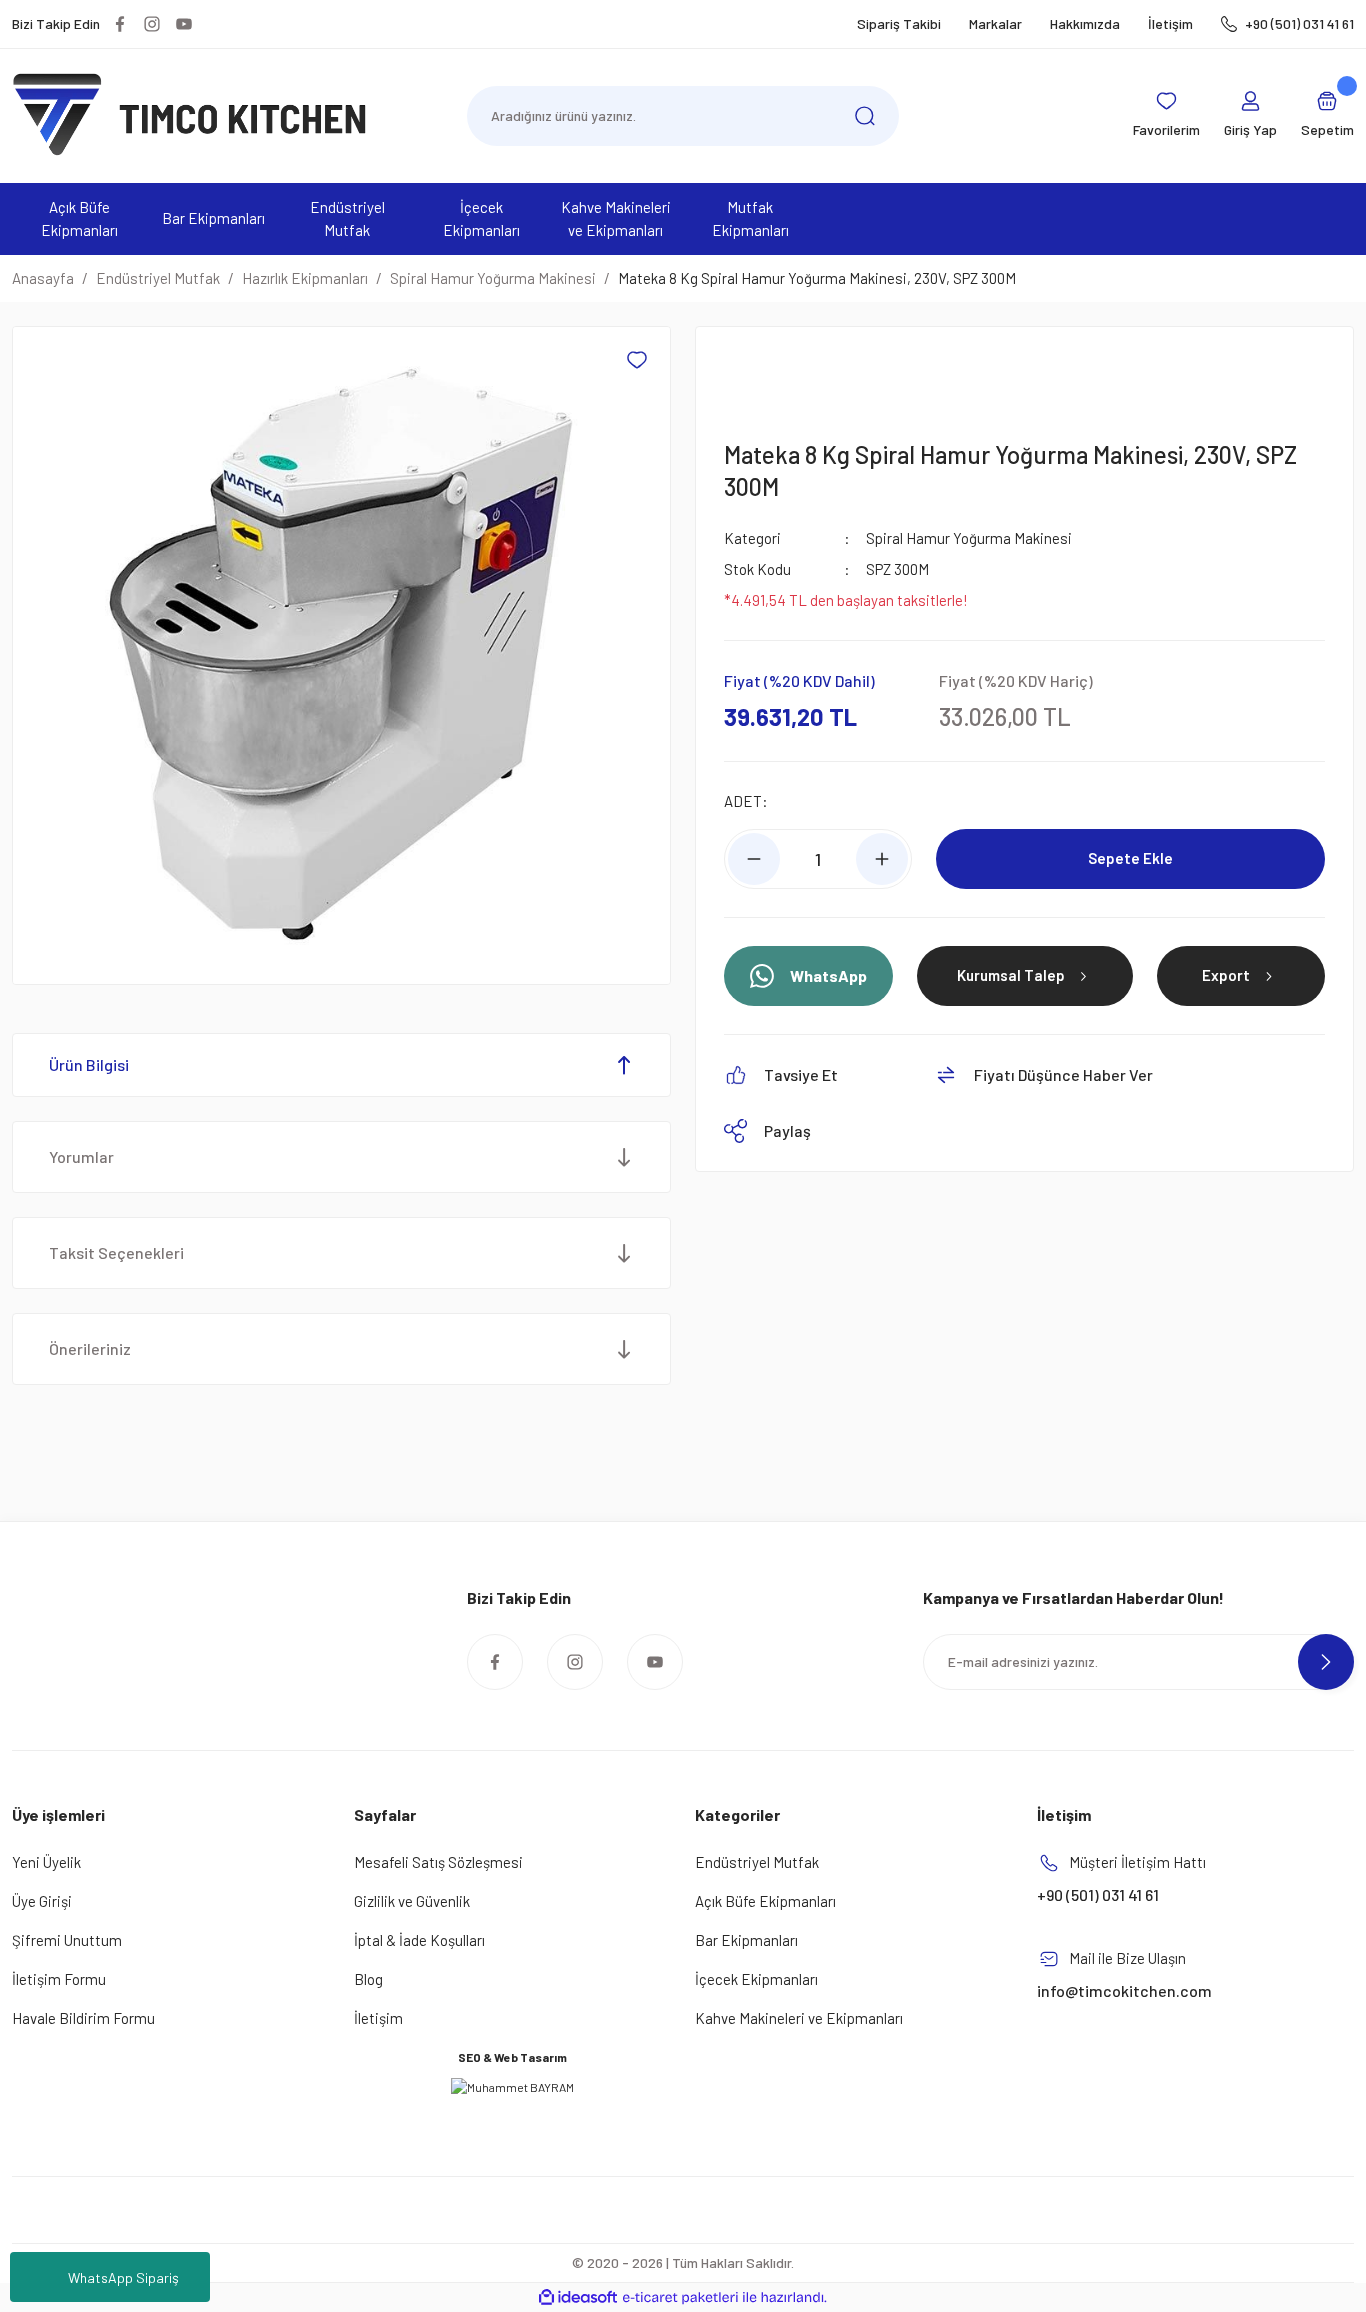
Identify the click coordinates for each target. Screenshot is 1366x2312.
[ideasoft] (578, 2297)
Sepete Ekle (1130, 858)
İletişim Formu (59, 1979)
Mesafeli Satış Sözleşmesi (438, 1862)
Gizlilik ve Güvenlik (412, 1901)
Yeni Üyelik (46, 1862)
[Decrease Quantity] (754, 859)
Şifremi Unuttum (67, 1940)
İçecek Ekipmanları (756, 1979)
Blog (368, 1979)
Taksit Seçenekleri (116, 1252)
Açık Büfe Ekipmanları (765, 1901)
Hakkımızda (1085, 23)
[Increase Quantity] (882, 859)
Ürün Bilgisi (89, 1064)
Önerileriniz (90, 1348)
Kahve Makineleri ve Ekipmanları (799, 2018)
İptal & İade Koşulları (419, 1940)
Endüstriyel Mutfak (757, 1862)
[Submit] (1326, 1662)
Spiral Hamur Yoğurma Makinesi (969, 538)
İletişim (1170, 23)
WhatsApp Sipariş (123, 2277)
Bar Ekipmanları (746, 1940)
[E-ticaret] (680, 2298)
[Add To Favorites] (637, 360)
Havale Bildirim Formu (83, 2018)
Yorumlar (81, 1156)
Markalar (995, 23)
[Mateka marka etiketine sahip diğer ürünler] (772, 375)
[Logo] (190, 114)
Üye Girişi (42, 1901)
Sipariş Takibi (899, 23)
